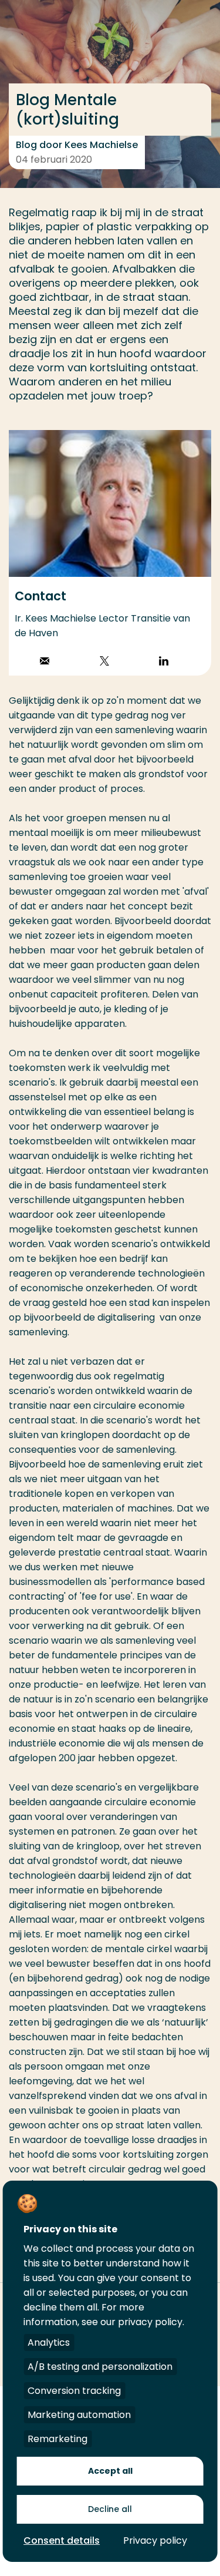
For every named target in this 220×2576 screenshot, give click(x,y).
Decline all (110, 2509)
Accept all (110, 2471)
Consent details (62, 2540)
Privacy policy (155, 2540)
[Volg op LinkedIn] (164, 662)
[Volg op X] (104, 662)
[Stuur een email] (45, 662)
